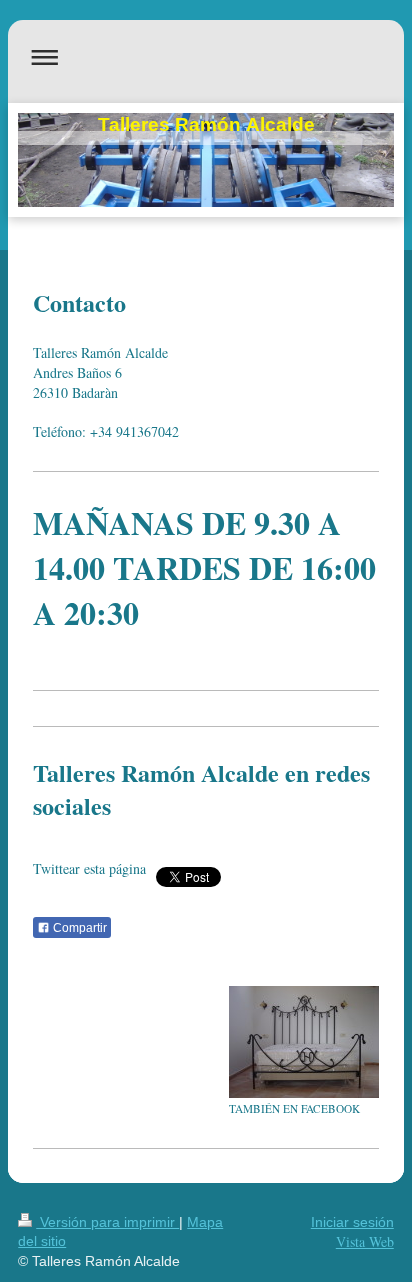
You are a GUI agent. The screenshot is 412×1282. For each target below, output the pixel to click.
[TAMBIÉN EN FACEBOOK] (304, 1042)
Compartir (78, 928)
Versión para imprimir (107, 1222)
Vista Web (365, 1241)
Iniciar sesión (352, 1222)
